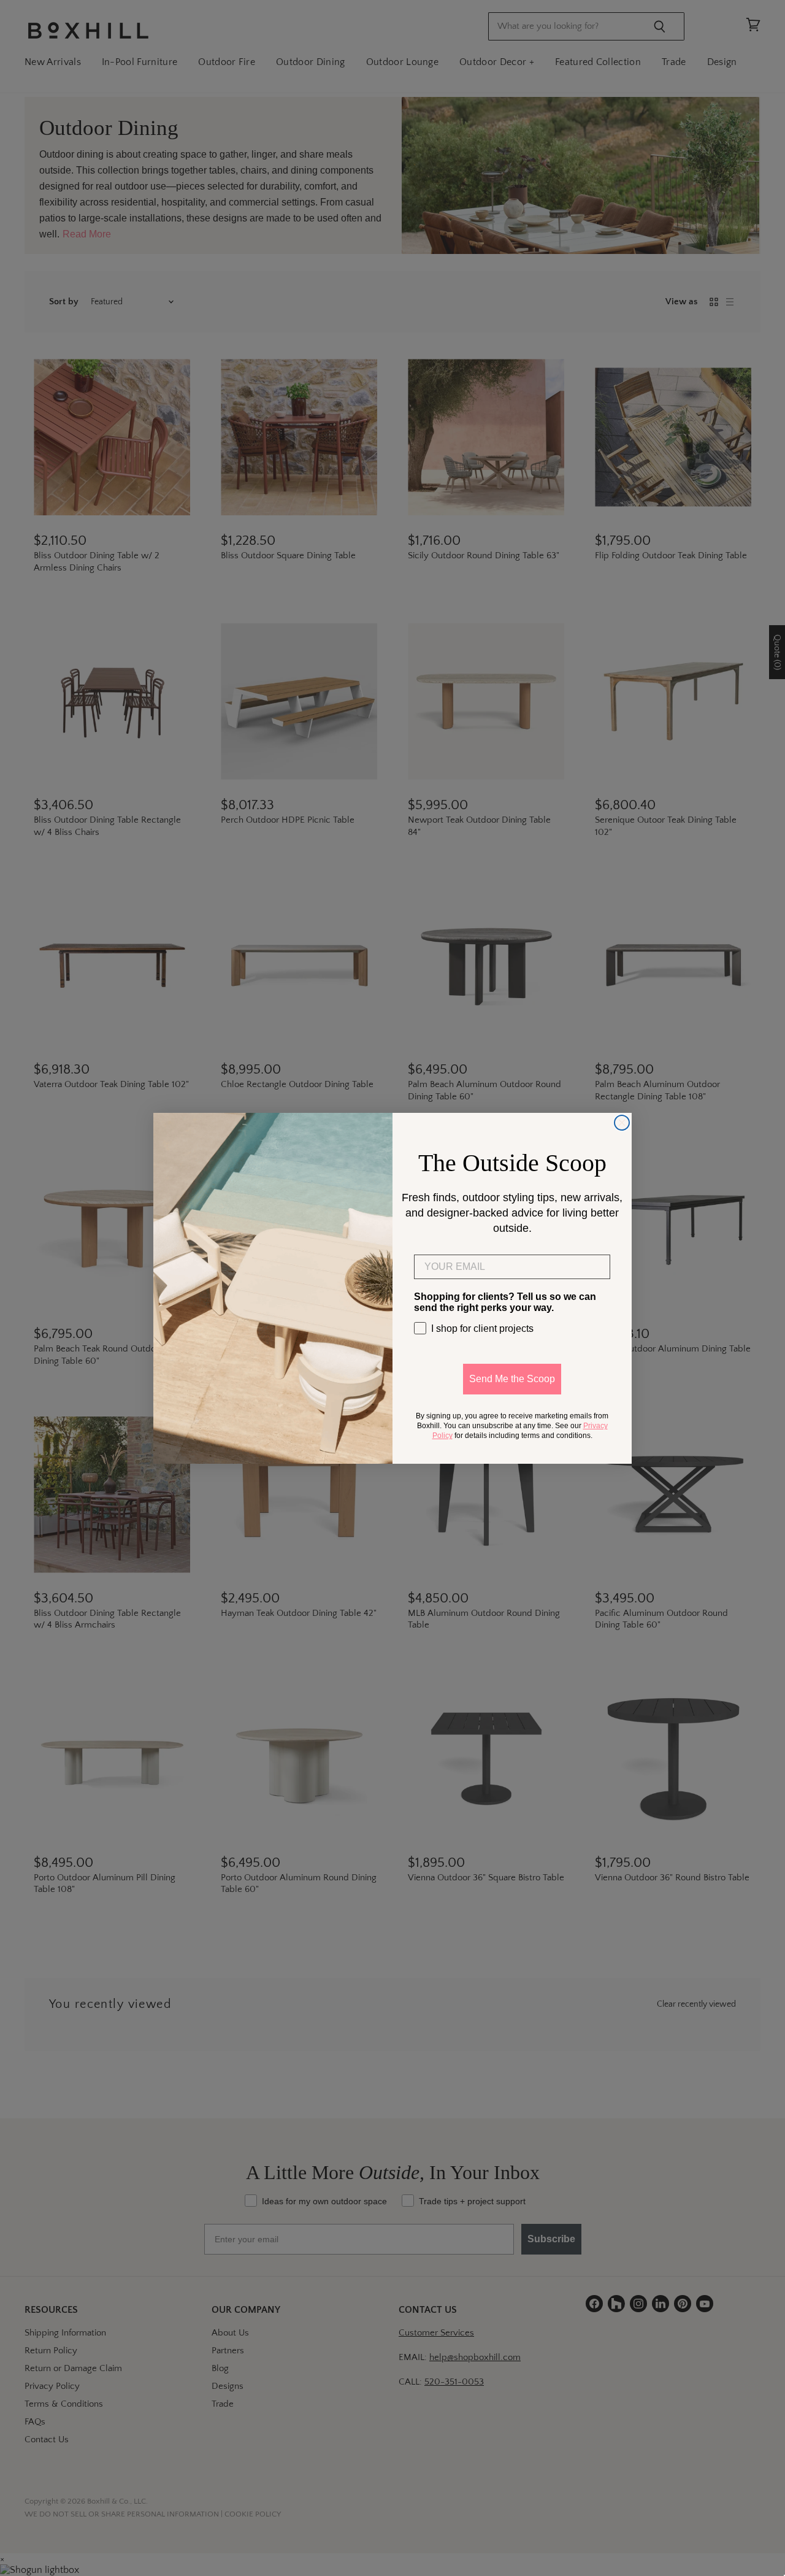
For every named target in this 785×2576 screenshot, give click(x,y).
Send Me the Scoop (512, 1379)
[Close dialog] (622, 1123)
